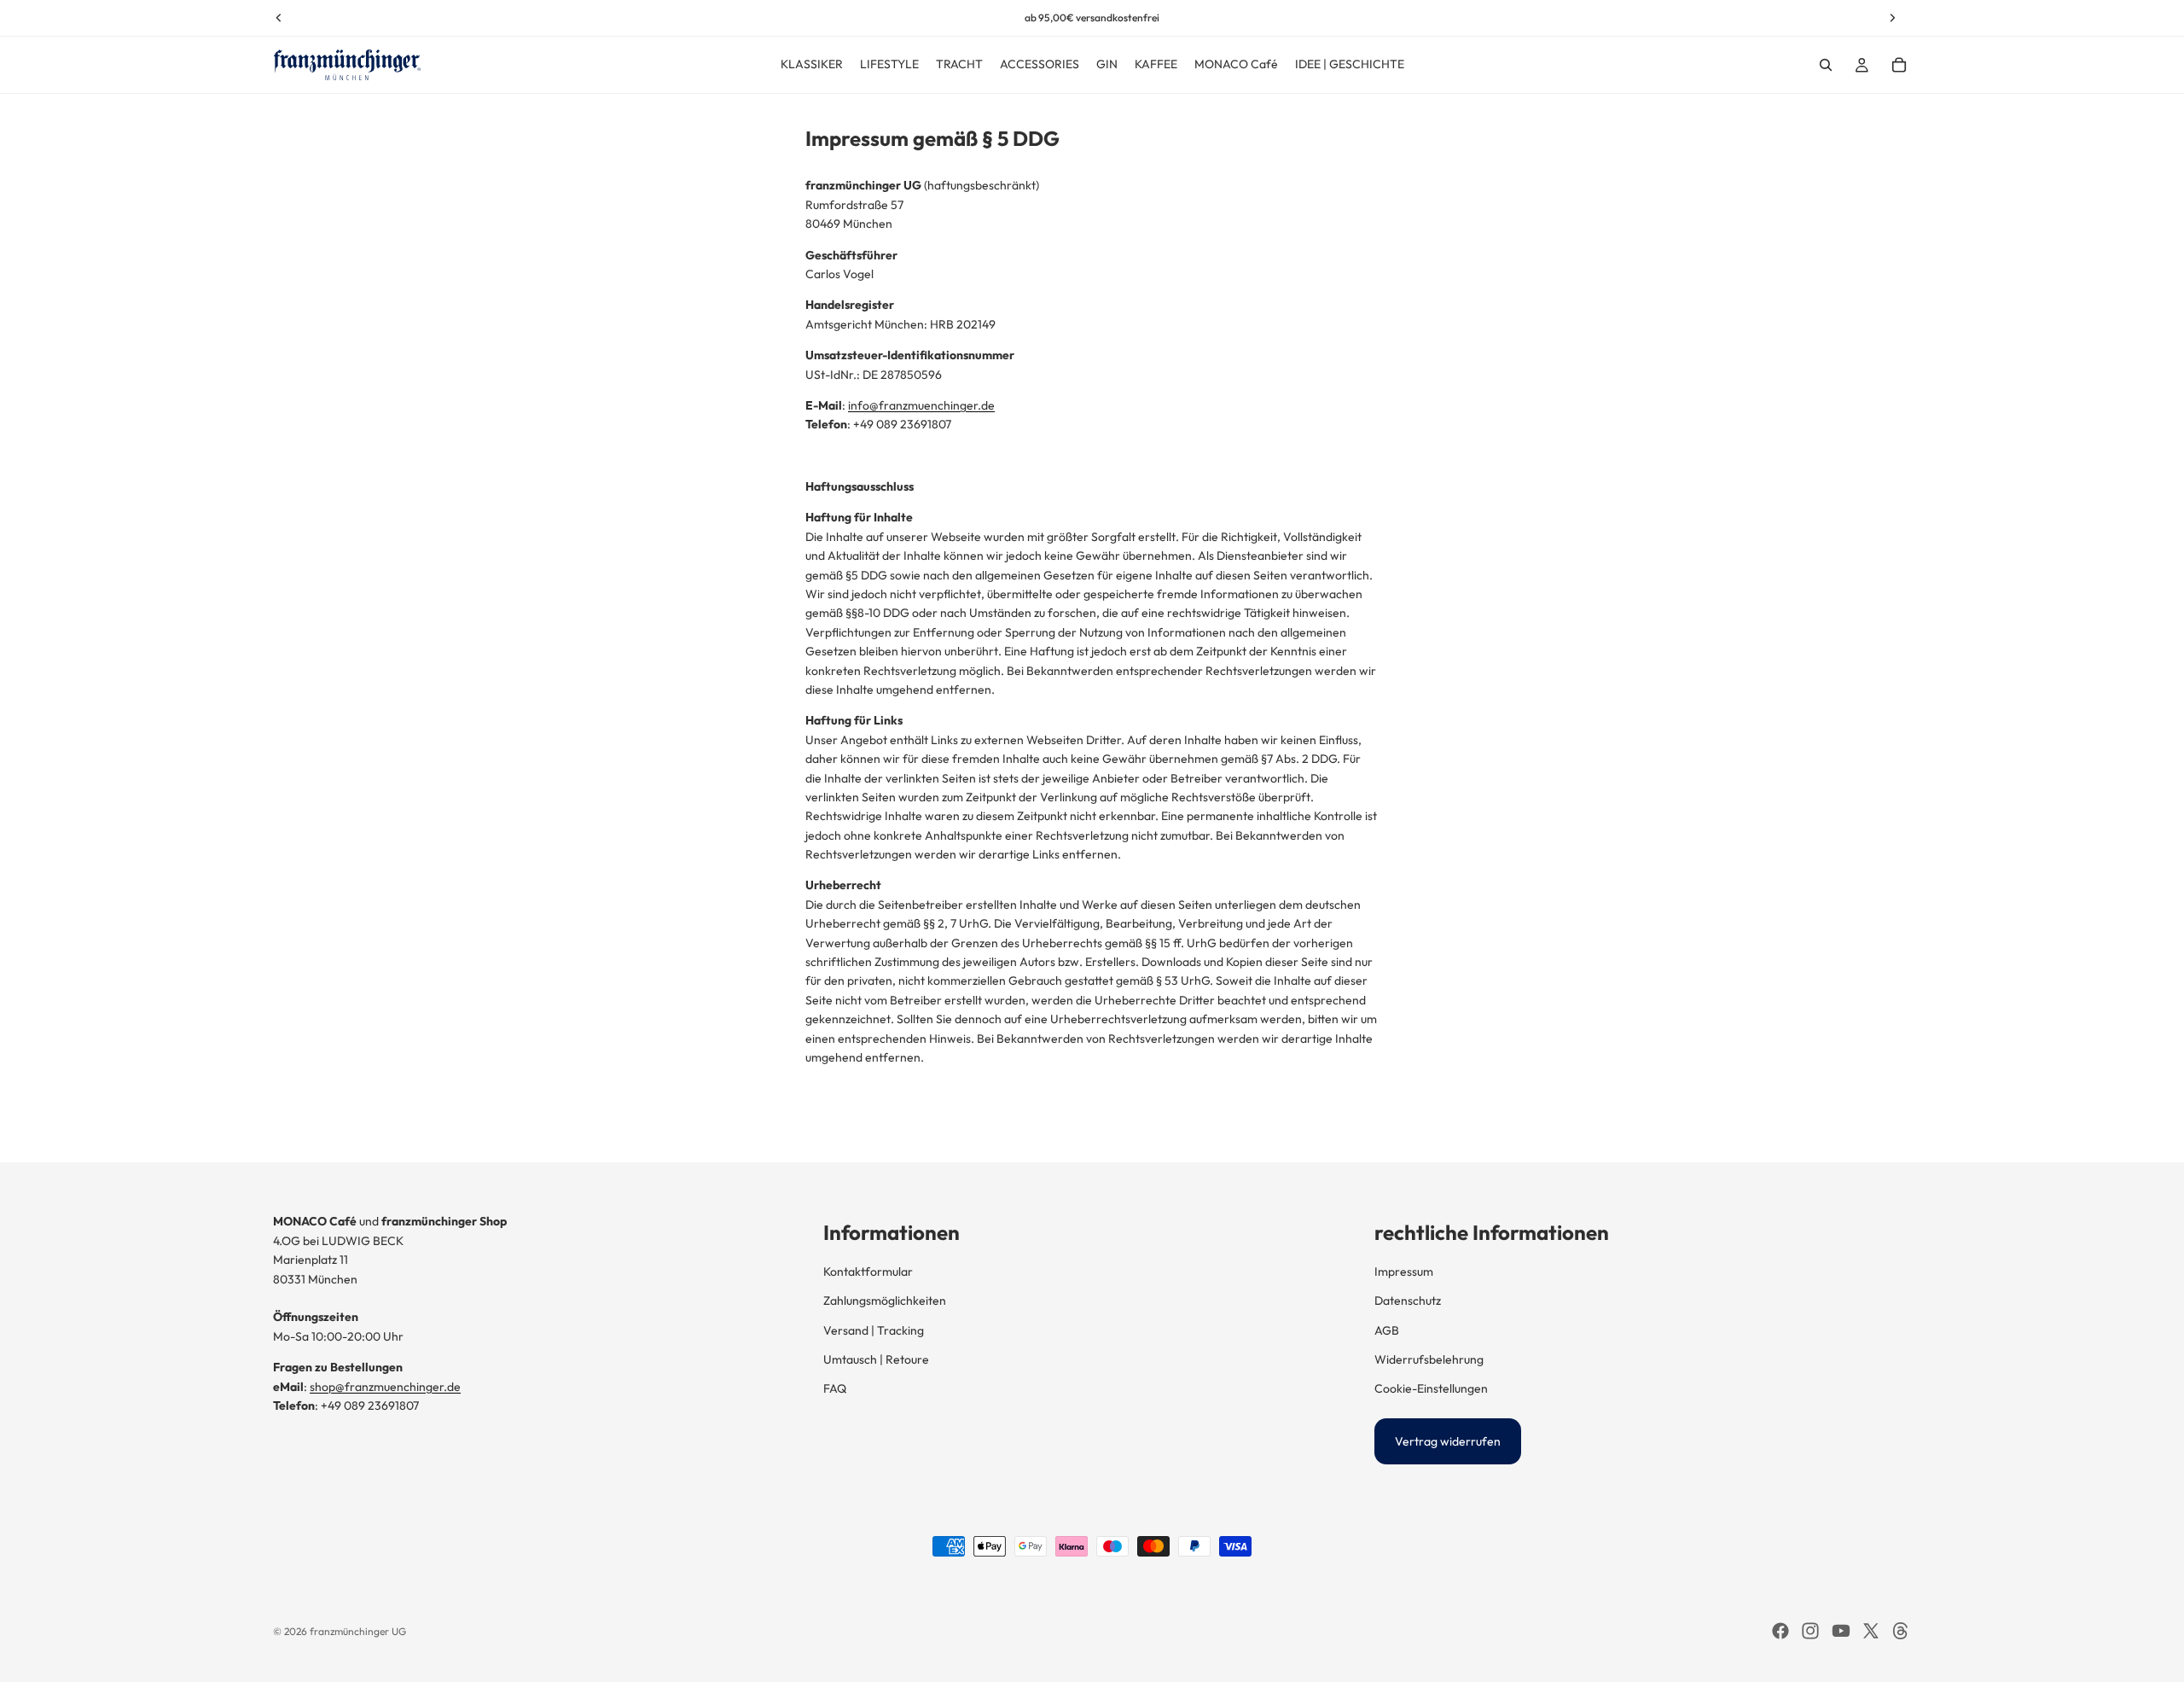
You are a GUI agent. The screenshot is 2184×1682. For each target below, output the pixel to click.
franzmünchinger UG (358, 1631)
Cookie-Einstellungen (1431, 1388)
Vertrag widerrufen (1448, 1441)
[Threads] (1901, 1631)
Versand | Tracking (874, 1330)
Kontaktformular (868, 1272)
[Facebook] (1780, 1631)
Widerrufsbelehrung (1429, 1359)
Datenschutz (1408, 1301)
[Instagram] (1810, 1631)
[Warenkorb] (1899, 65)
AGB (1387, 1330)
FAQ (835, 1388)
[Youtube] (1841, 1631)
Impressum (1404, 1272)
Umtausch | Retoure (876, 1359)
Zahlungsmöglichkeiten (885, 1301)
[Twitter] (1871, 1631)
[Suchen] (1826, 65)
